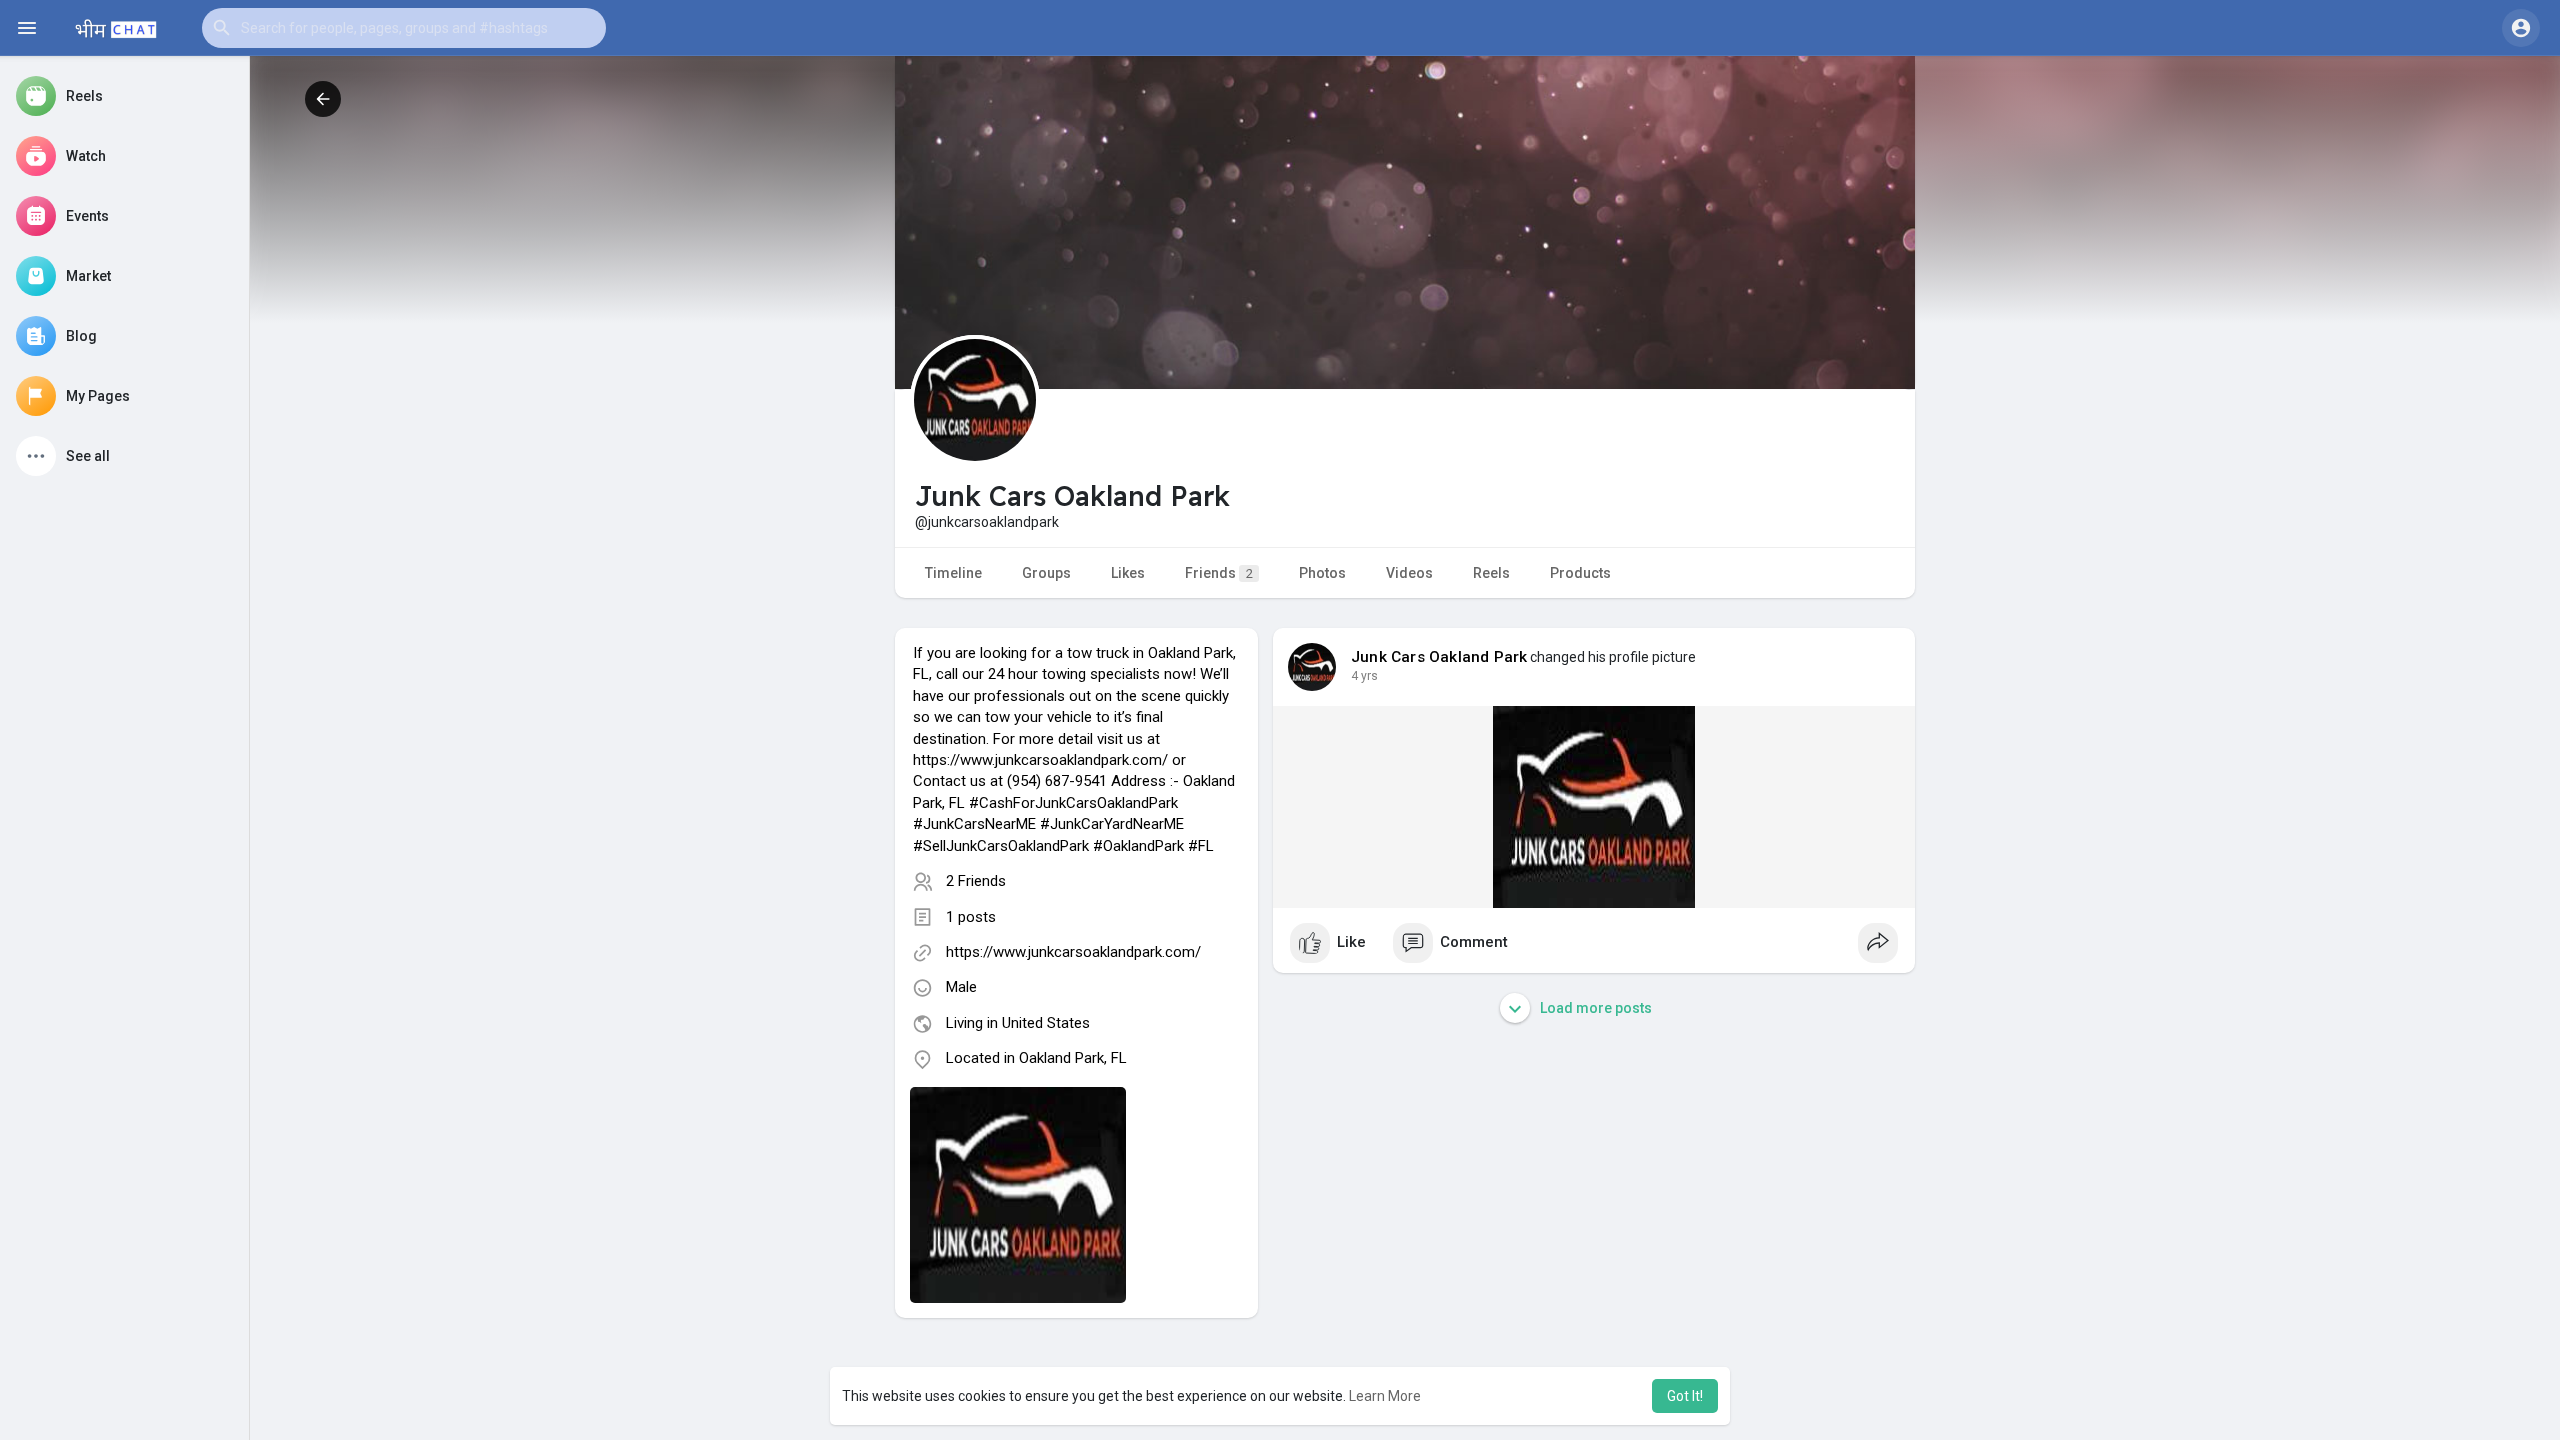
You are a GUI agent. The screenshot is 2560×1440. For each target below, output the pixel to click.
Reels (1491, 573)
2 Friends (976, 881)
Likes (1128, 573)
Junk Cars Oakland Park (1439, 657)
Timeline (953, 573)
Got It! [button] (1685, 1396)
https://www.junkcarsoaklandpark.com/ (1073, 952)
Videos (1409, 573)
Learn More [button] (1385, 1396)
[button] (404, 28)
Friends (1219, 573)
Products (1580, 573)
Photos (1322, 573)
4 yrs (1364, 676)
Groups (1046, 573)
